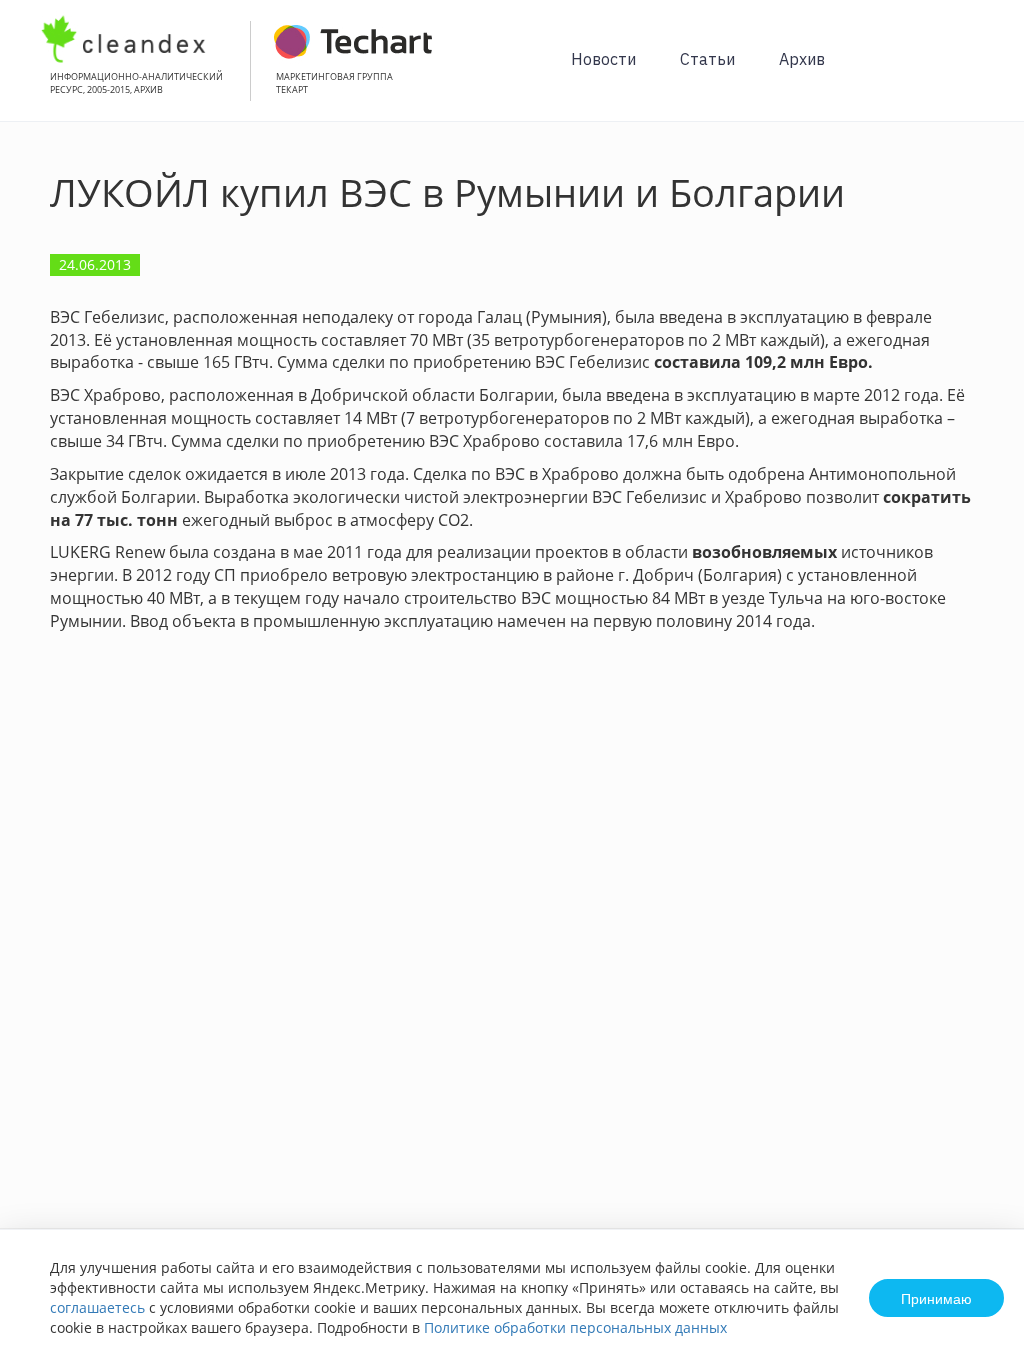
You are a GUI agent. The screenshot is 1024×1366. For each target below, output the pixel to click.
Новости (603, 59)
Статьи (707, 59)
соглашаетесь (97, 1307)
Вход (978, 71)
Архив (802, 59)
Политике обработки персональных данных (575, 1327)
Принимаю (936, 1298)
